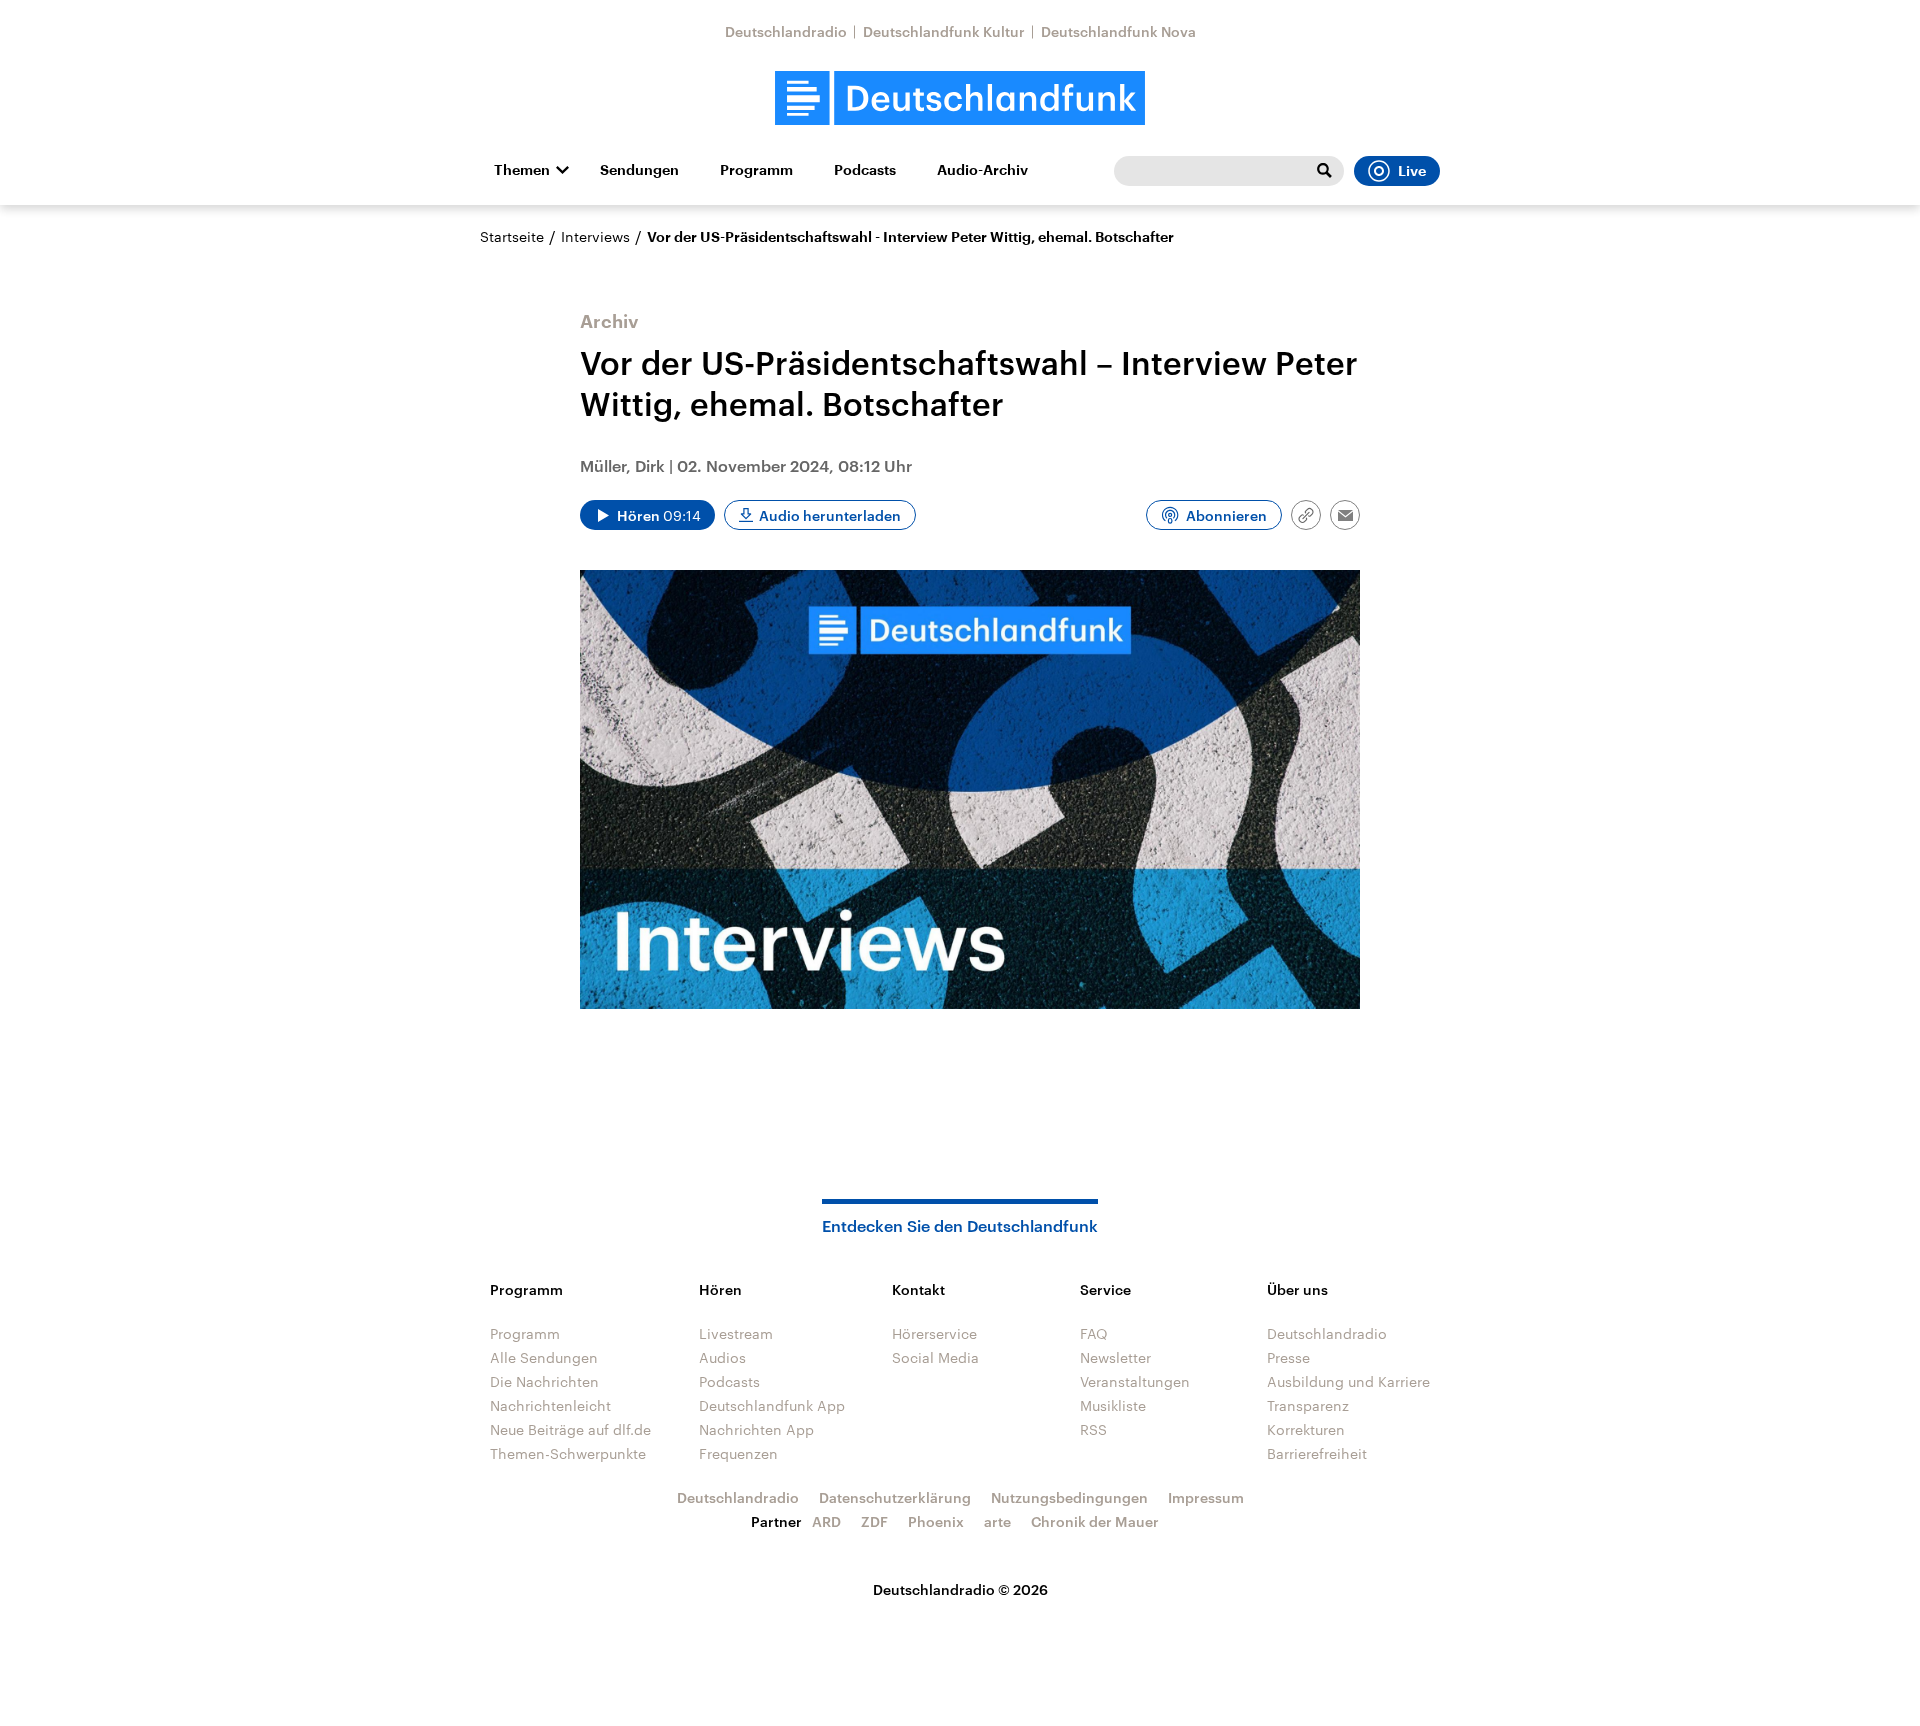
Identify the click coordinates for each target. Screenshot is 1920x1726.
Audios (722, 1357)
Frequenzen (738, 1453)
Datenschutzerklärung (895, 1497)
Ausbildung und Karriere (1348, 1381)
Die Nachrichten (544, 1381)
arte (997, 1521)
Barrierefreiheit (1317, 1453)
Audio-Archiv (982, 170)
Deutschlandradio (786, 31)
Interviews (595, 236)
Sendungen (639, 170)
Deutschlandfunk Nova (1118, 31)
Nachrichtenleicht (550, 1405)
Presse (1288, 1357)
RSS (1093, 1429)
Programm (756, 170)
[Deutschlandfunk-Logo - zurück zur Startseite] (960, 98)
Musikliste (1113, 1405)
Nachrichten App (756, 1429)
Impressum (1206, 1497)
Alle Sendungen (544, 1357)
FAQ (1094, 1333)
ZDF (874, 1521)
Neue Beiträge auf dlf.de (570, 1429)
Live (1412, 171)
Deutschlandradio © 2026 (960, 1589)
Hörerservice (934, 1333)
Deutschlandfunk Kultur (944, 31)
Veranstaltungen (1135, 1381)
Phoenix (936, 1521)
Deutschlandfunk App (772, 1405)
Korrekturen (1306, 1429)
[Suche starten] (1324, 171)
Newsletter (1115, 1357)
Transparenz (1308, 1405)
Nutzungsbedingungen (1069, 1497)
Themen (522, 170)
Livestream (736, 1333)
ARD (826, 1521)
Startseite (512, 236)
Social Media (935, 1357)
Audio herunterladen (830, 515)
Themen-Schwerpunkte (568, 1453)
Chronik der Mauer (1095, 1521)
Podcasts (865, 170)
